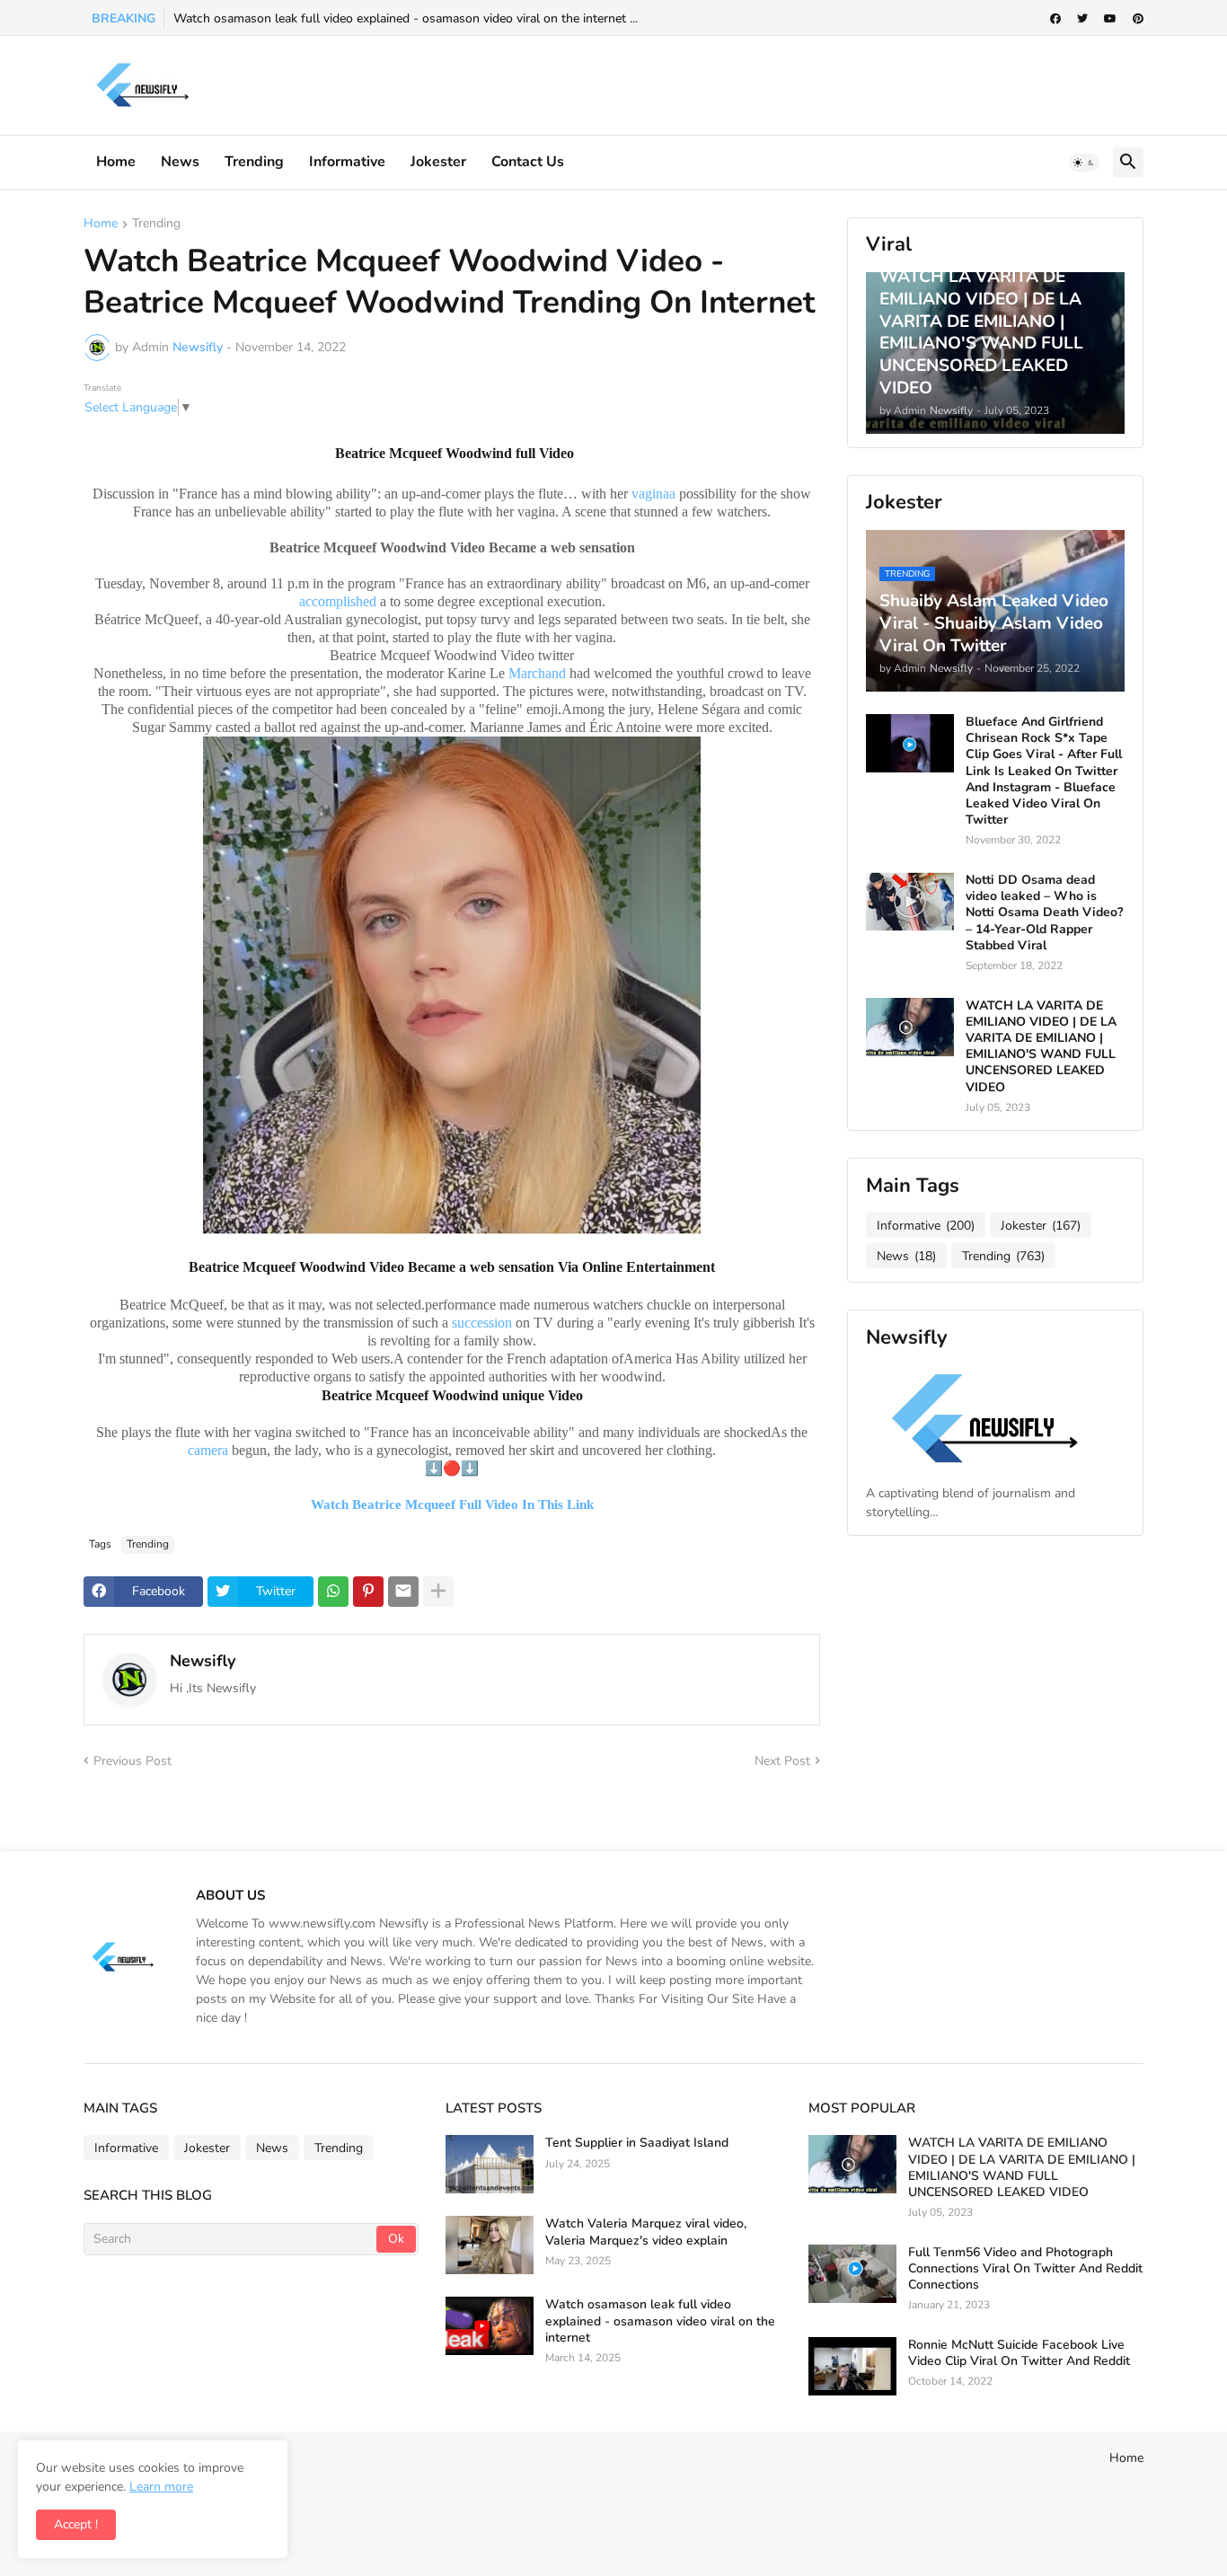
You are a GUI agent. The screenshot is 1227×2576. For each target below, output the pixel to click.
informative (347, 162)
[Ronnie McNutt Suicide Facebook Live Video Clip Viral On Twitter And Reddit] (852, 2366)
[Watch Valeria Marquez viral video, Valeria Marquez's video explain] (490, 2245)
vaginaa (653, 494)
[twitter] (1082, 19)
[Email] (403, 1592)
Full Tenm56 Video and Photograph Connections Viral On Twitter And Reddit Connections (1025, 2269)
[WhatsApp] (333, 1592)
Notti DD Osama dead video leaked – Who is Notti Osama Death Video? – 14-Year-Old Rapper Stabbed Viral (1044, 913)
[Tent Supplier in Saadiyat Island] (490, 2164)
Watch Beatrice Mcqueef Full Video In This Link (452, 1504)
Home (116, 162)
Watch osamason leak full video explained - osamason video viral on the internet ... (406, 18)
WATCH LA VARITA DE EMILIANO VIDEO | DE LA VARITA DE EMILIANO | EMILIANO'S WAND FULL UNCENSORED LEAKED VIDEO (1041, 1047)
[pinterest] (1138, 19)
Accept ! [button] (76, 2524)
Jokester (438, 162)
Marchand (537, 673)
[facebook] (1055, 19)
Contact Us (528, 162)
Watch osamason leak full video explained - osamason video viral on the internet (660, 2321)
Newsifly (203, 1661)
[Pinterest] (368, 1592)
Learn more (161, 2487)
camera (208, 1450)
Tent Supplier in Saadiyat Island (637, 2143)
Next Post (782, 1761)
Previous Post (132, 1761)
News (180, 162)
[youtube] (1110, 19)
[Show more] (438, 1592)
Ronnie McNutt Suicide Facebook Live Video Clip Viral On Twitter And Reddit (1019, 2353)
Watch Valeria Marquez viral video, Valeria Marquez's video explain (646, 2232)
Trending (254, 162)
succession (482, 1323)
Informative (926, 1226)
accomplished (338, 601)
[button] (1084, 163)
